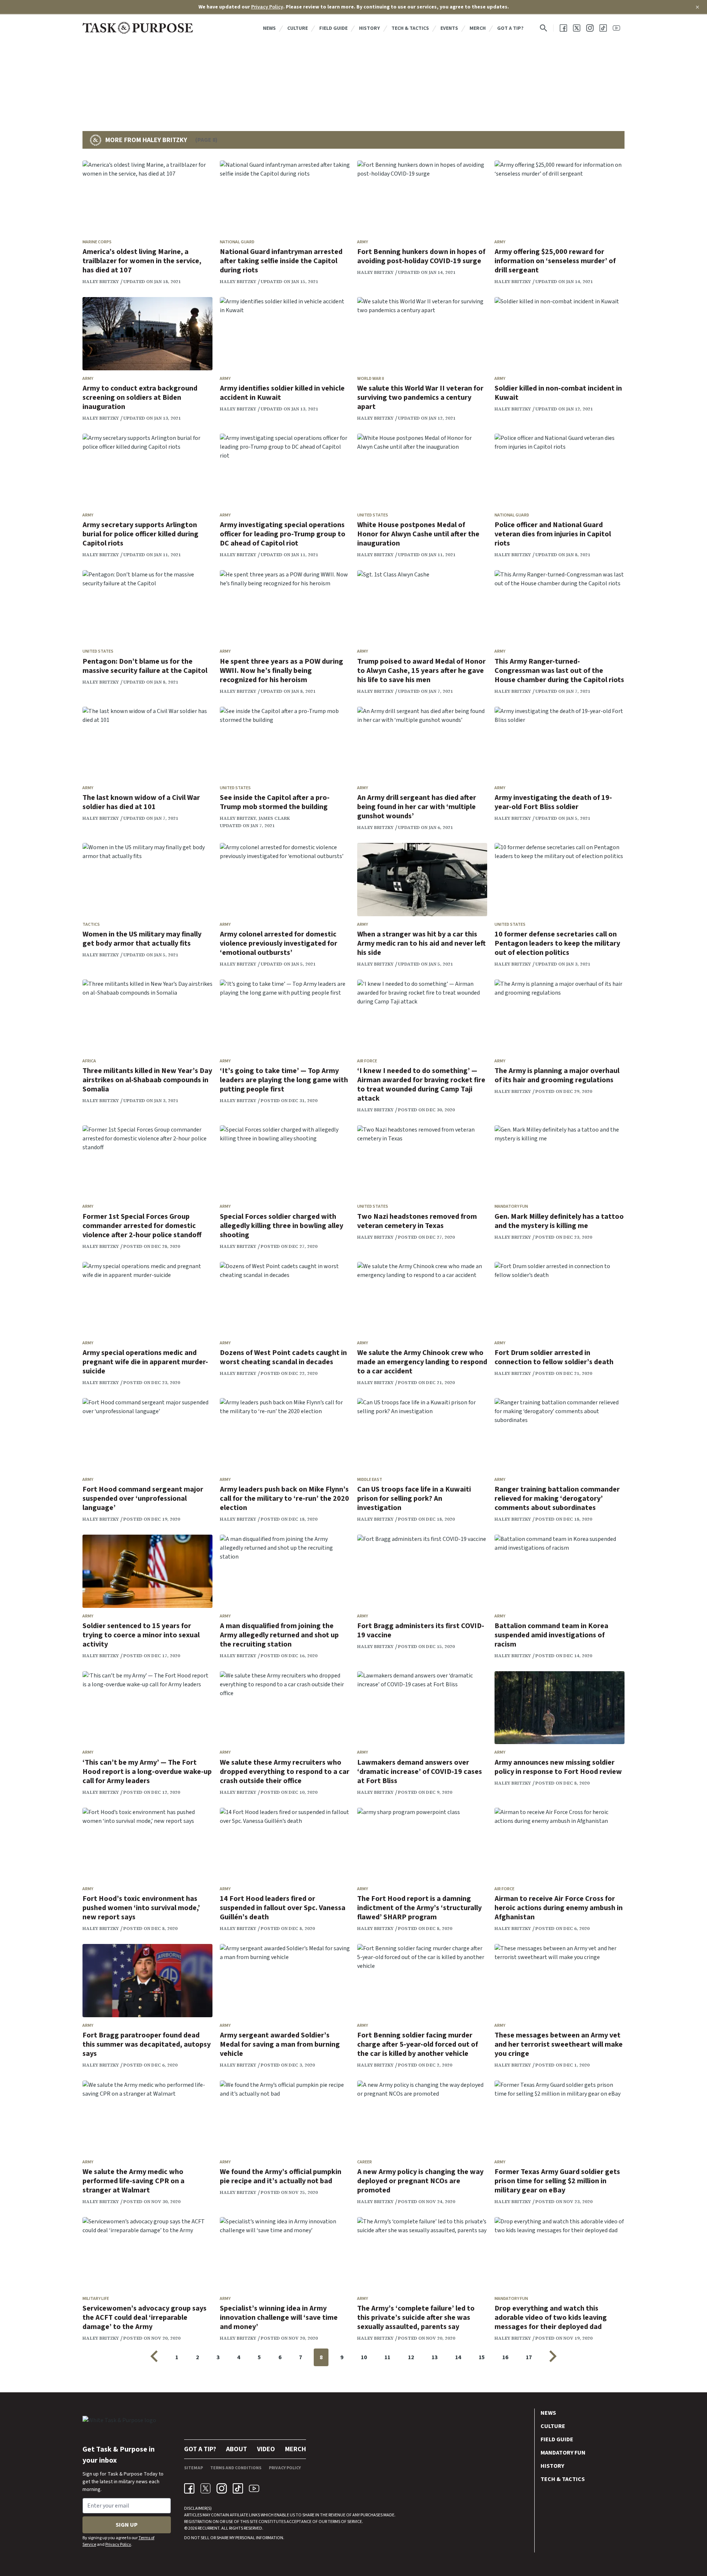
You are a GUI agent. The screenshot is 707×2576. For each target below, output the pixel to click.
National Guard (237, 242)
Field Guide (333, 28)
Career (365, 2162)
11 (387, 2357)
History (370, 28)
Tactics (91, 924)
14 (458, 2357)
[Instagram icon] (222, 2488)
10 (364, 2357)
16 (505, 2357)
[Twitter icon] (205, 2488)
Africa (89, 1061)
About (237, 2449)
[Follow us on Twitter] (577, 28)
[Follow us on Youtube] (616, 28)
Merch (478, 28)
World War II (371, 379)
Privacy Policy (267, 7)
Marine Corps (97, 242)
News (269, 28)
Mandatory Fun (511, 1206)
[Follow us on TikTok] (603, 28)
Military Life (96, 2299)
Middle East (370, 1480)
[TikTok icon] (238, 2488)
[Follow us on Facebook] (563, 28)
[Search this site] (544, 28)
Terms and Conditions (236, 2468)
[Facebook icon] (189, 2488)
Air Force (367, 1061)
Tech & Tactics (410, 28)
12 (411, 2357)
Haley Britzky (101, 282)
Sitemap (194, 2468)
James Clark (274, 818)
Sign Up (127, 2525)
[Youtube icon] (254, 2488)
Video (266, 2449)
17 (529, 2357)
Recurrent (208, 2528)
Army (363, 242)
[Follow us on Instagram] (590, 28)
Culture (298, 28)
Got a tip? (510, 28)
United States (373, 515)
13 (435, 2357)
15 (482, 2357)
